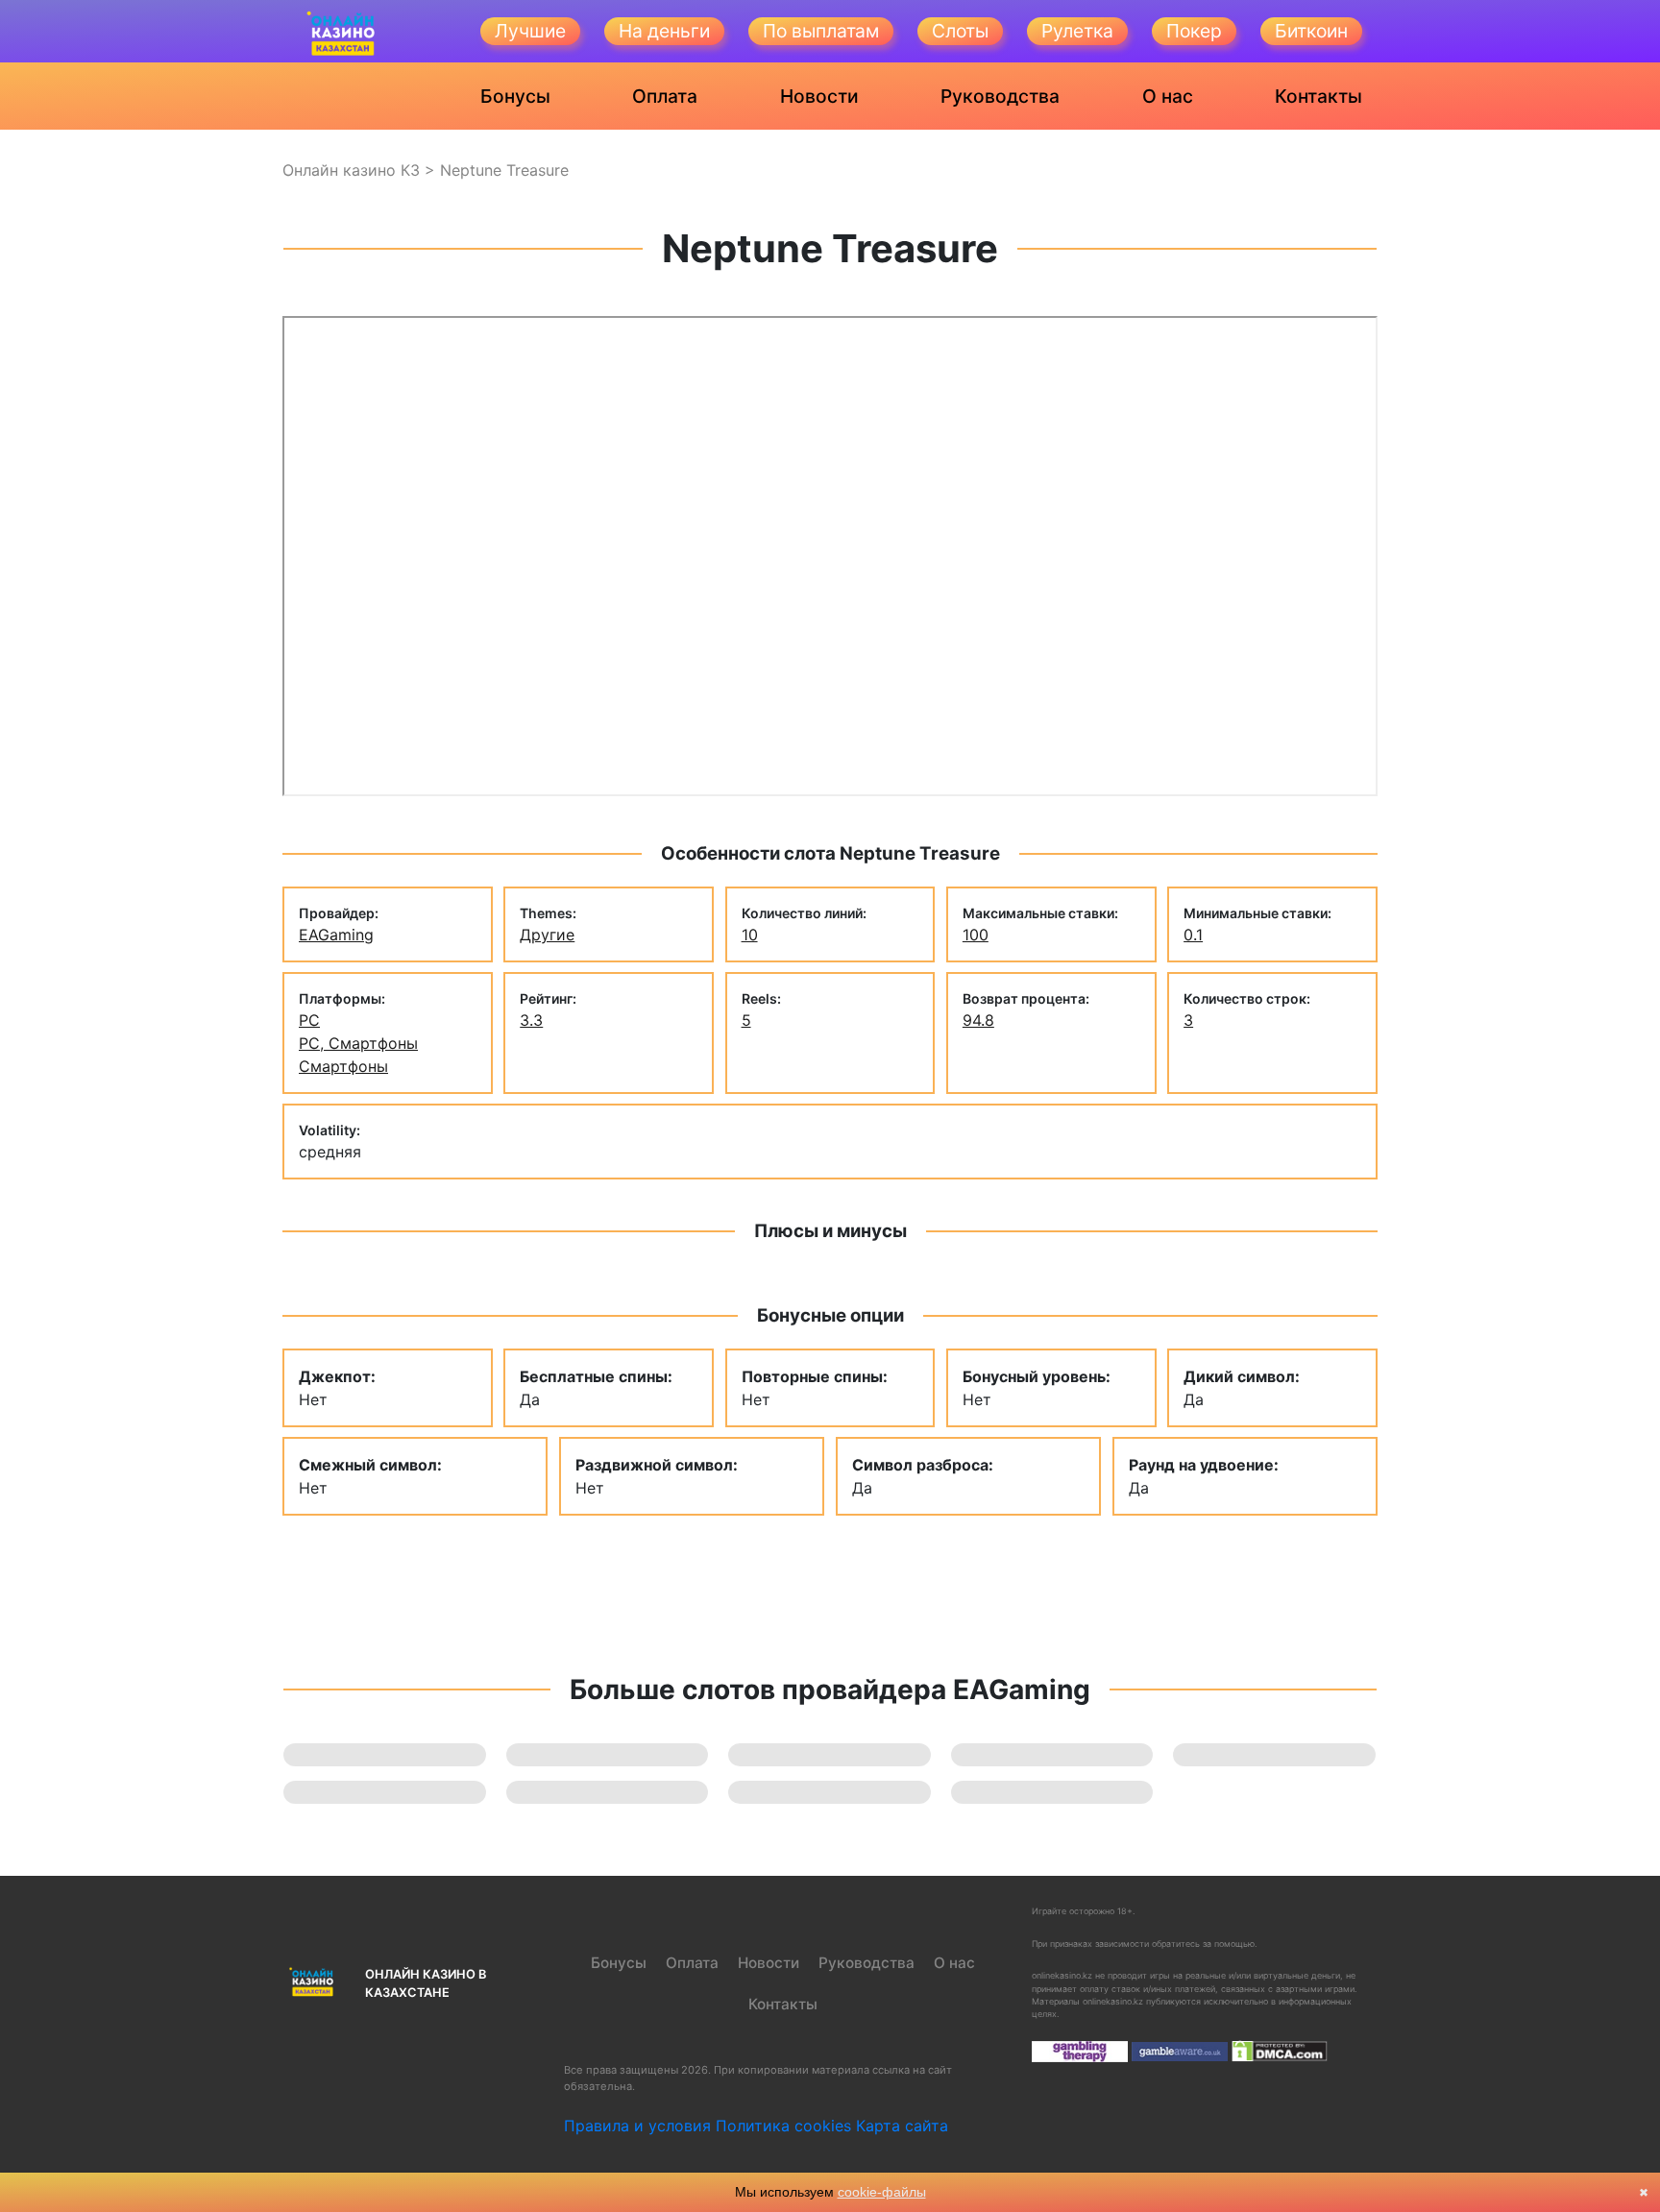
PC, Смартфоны (358, 1043)
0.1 (1193, 935)
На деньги (664, 31)
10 (750, 935)
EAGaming (336, 935)
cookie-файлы (882, 2192)
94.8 (978, 1020)
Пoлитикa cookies (783, 2126)
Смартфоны (343, 1066)
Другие (547, 935)
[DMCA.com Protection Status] (1280, 2050)
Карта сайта (902, 2126)
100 (976, 935)
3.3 (531, 1020)
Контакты (1318, 96)
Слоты (960, 31)
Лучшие (530, 31)
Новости (819, 96)
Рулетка (1077, 31)
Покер (1194, 31)
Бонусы (515, 96)
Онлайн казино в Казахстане (426, 1983)
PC (309, 1020)
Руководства (1000, 96)
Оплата (665, 96)
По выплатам (821, 31)
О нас (1168, 96)
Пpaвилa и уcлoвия (637, 2126)
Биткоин (1311, 31)
